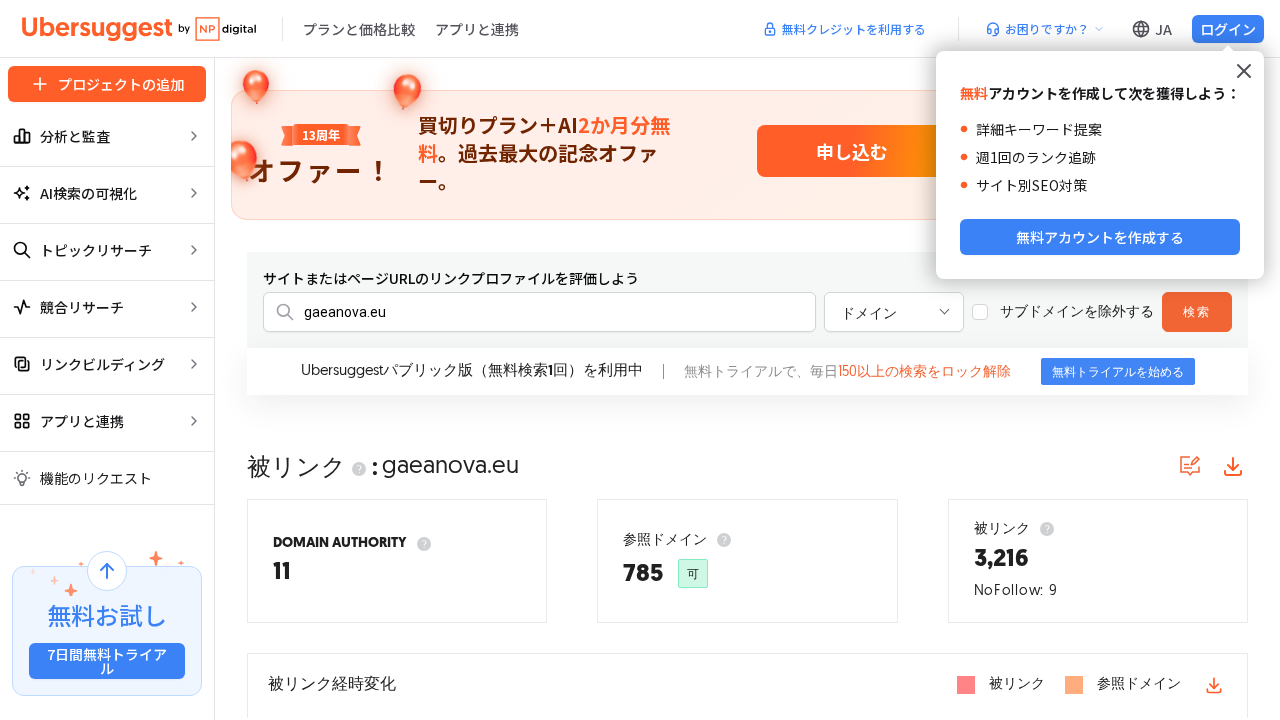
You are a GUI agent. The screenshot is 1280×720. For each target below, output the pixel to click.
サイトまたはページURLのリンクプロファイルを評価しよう (451, 278)
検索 (1197, 313)
